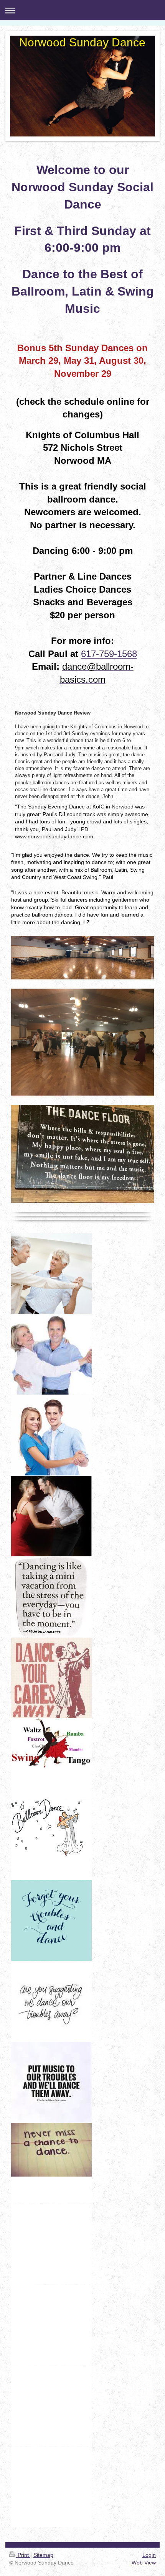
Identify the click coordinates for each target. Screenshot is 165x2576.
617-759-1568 (109, 654)
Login (149, 2555)
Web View (144, 2563)
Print (23, 2555)
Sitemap (43, 2555)
